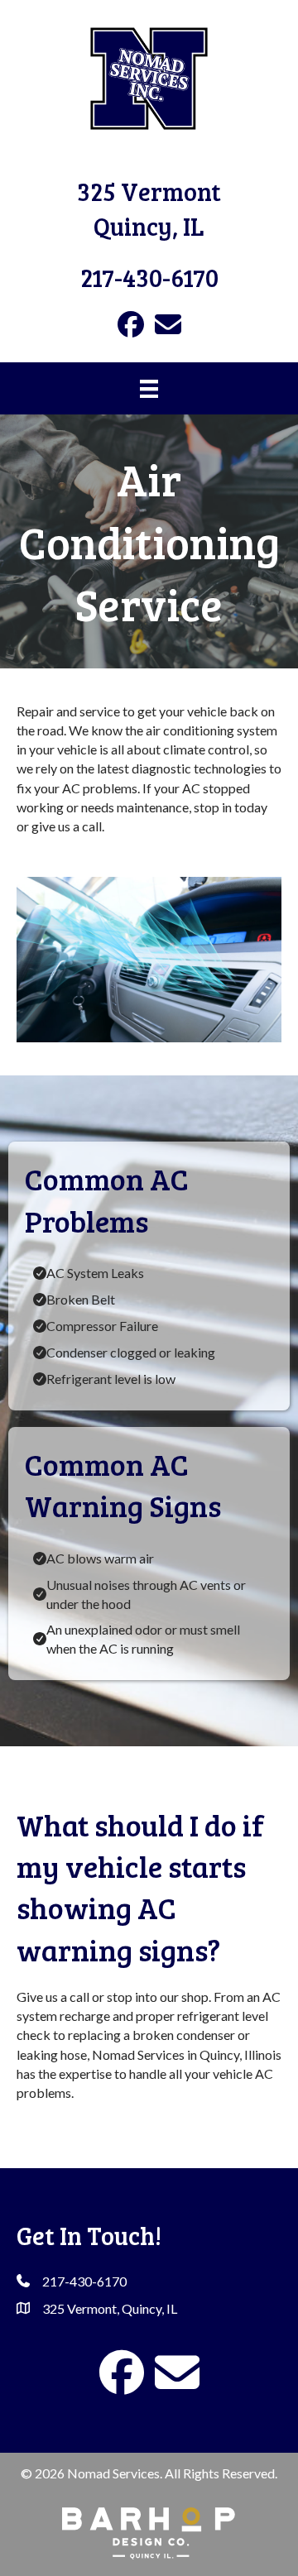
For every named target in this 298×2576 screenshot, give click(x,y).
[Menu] (149, 388)
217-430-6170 (149, 277)
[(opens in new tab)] (149, 2531)
